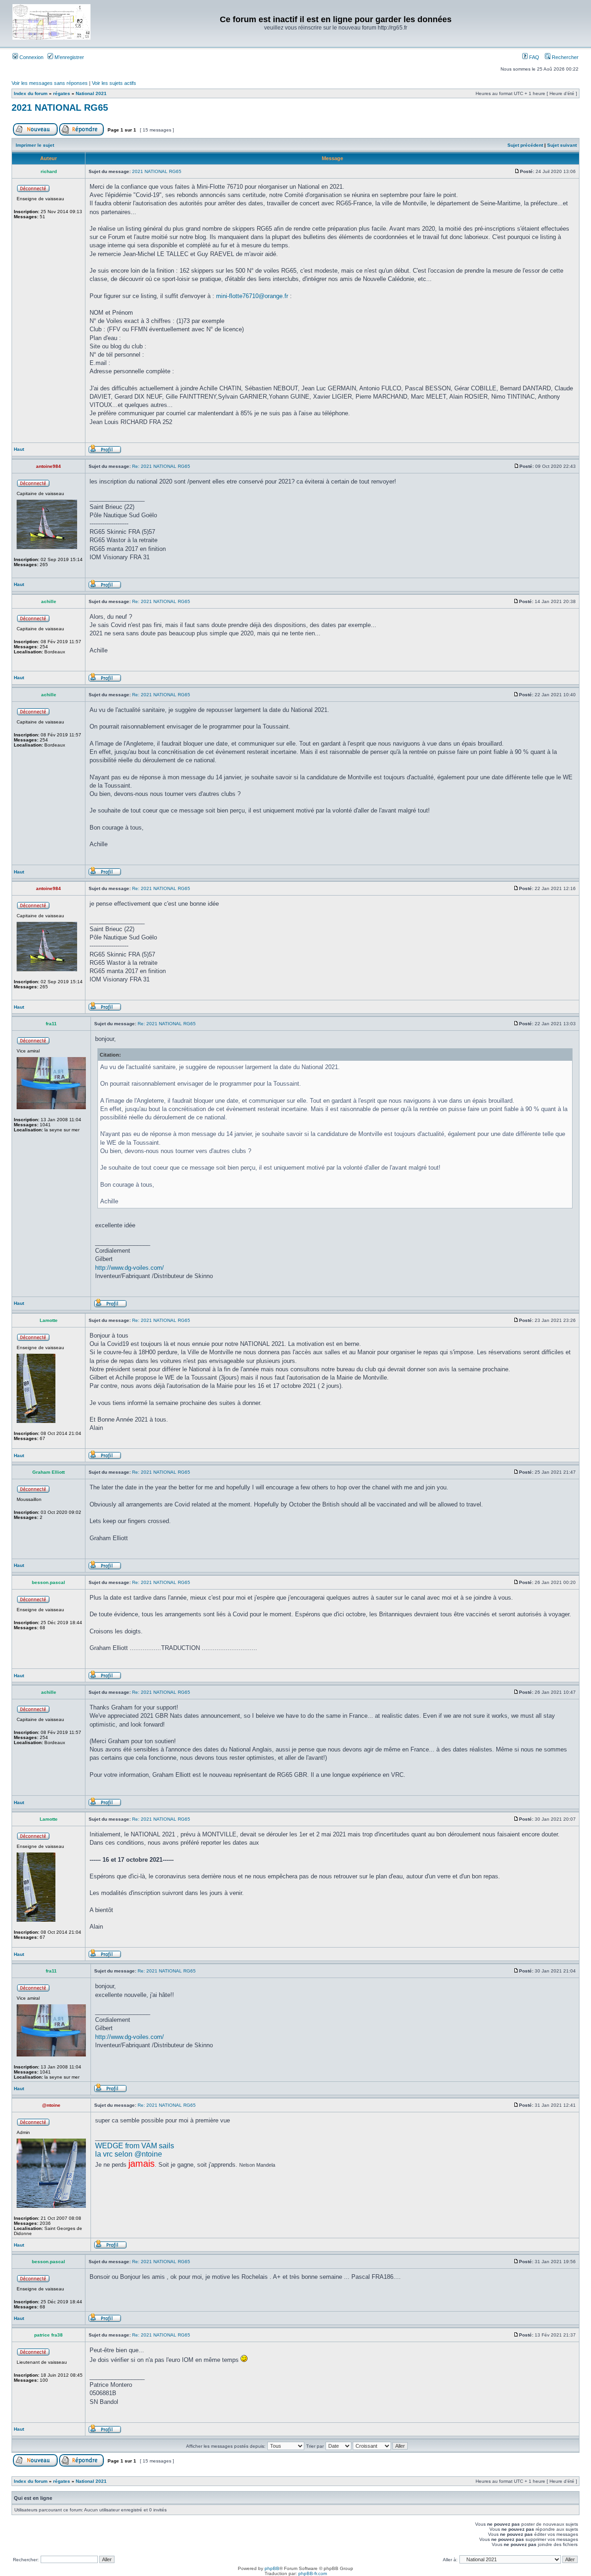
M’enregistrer (69, 57)
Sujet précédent (525, 145)
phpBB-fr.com (313, 2573)
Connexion (31, 57)
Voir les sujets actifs (114, 83)
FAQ (534, 57)
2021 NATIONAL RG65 (60, 108)
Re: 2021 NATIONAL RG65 (161, 466)
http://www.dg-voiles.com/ (130, 1268)
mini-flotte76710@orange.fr (252, 296)
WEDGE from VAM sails (135, 2146)
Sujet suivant (562, 145)
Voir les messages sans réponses (50, 83)
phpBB (272, 2568)
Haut (19, 449)
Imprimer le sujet (35, 145)
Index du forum (31, 93)
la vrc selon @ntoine (129, 2154)
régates (62, 93)
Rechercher (564, 57)
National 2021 (91, 93)
